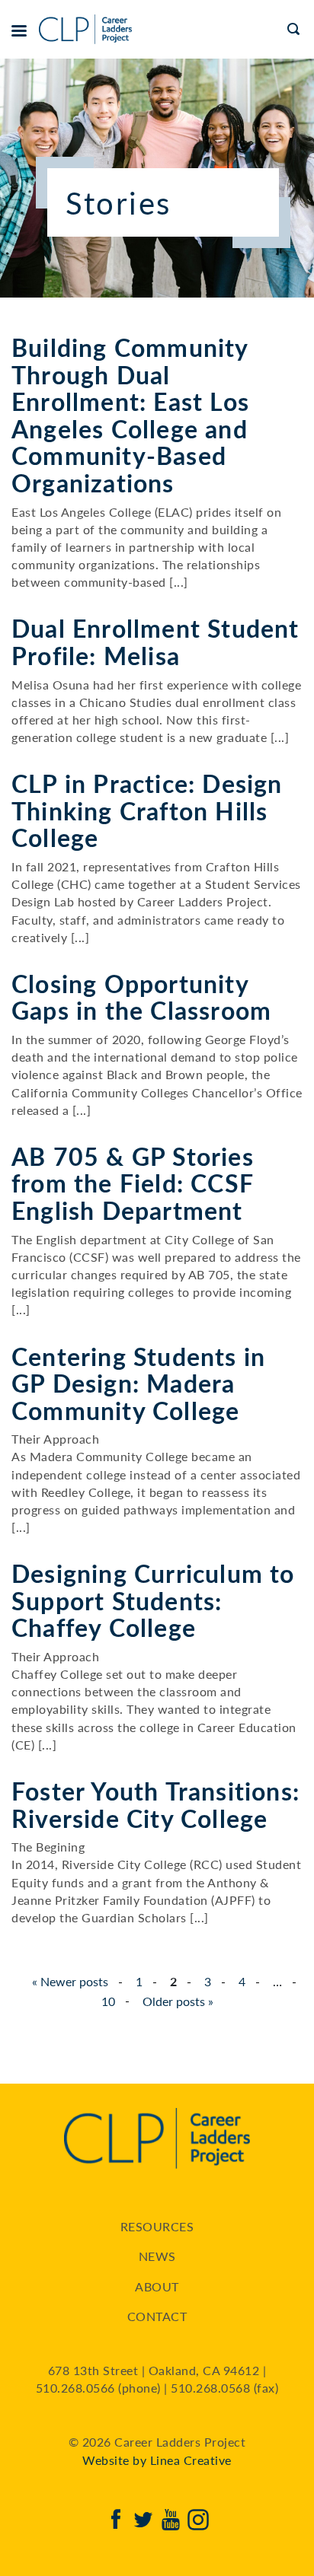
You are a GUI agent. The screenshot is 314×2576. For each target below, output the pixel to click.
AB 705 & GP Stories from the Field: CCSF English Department (133, 1183)
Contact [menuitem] (157, 2316)
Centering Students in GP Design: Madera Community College (138, 1383)
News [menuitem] (157, 2256)
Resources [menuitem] (157, 2226)
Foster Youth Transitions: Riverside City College (155, 1804)
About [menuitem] (157, 2286)
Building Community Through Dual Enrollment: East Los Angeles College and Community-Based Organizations (130, 415)
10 (108, 2001)
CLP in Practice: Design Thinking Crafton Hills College (147, 810)
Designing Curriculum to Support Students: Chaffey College (153, 1600)
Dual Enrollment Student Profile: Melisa (155, 642)
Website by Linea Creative (157, 2460)
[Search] (295, 29)
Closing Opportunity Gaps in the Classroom (141, 997)
